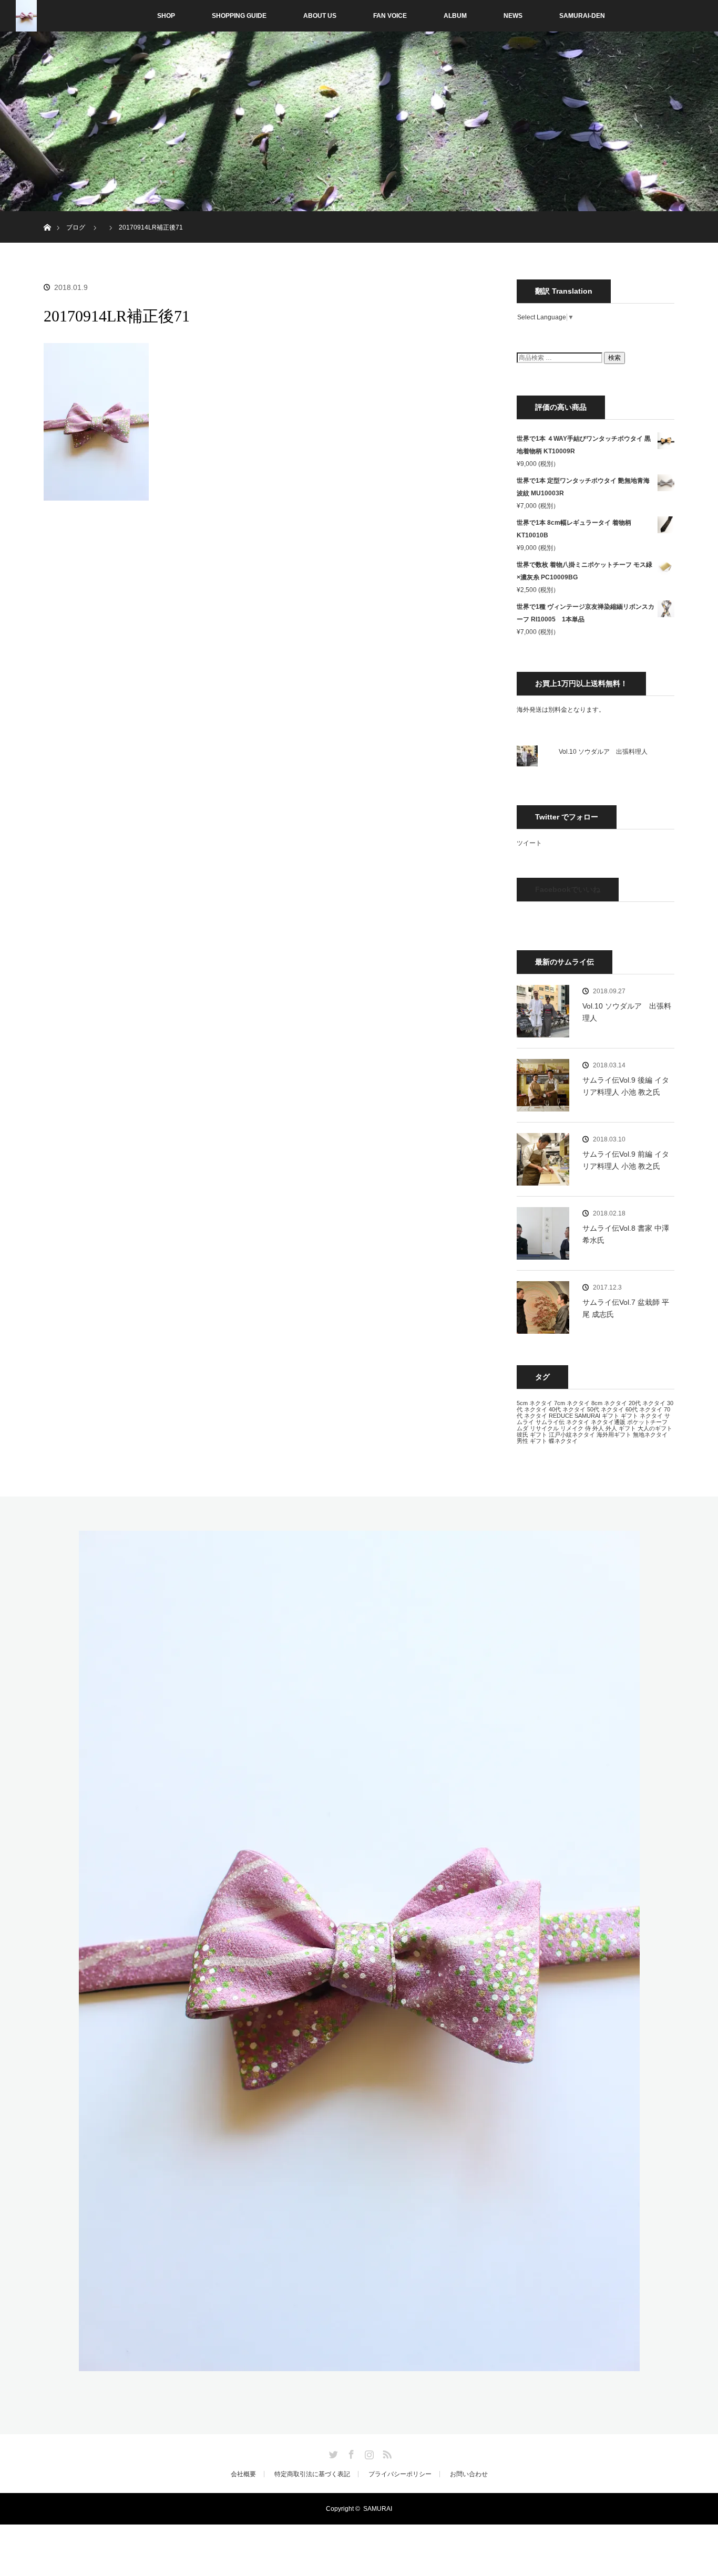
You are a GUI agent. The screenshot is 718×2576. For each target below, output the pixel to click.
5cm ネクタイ (535, 1403)
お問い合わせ (469, 2474)
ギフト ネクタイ (642, 1416)
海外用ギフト (614, 1435)
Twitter (332, 2453)
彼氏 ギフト (532, 1435)
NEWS (513, 16)
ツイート (529, 843)
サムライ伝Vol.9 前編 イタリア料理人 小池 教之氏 (626, 1160)
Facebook (350, 2453)
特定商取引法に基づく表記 (312, 2474)
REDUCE (561, 1416)
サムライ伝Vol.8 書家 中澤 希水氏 (626, 1234)
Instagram (368, 2453)
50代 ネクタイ (606, 1409)
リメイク (572, 1428)
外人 (598, 1428)
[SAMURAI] (359, 2365)
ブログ (76, 227)
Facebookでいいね (568, 889)
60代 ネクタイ (644, 1409)
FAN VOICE (390, 16)
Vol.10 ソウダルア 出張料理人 (603, 752)
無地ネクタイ (650, 1435)
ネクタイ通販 (608, 1422)
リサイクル (544, 1428)
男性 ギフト (532, 1441)
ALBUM (455, 16)
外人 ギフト (621, 1428)
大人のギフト (655, 1428)
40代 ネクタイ (567, 1409)
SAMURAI (587, 1416)
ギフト (611, 1416)
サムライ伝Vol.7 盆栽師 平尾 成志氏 (626, 1308)
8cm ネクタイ (609, 1403)
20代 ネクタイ (647, 1403)
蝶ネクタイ (563, 1441)
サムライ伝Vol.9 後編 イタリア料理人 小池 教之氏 (626, 1086)
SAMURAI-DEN (582, 16)
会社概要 (243, 2474)
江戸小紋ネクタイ (572, 1435)
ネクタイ (578, 1422)
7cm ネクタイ (572, 1403)
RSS (386, 2453)
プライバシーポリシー (400, 2474)
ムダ (522, 1428)
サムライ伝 (550, 1422)
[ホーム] (47, 215)
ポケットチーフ (647, 1422)
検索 (614, 358)
